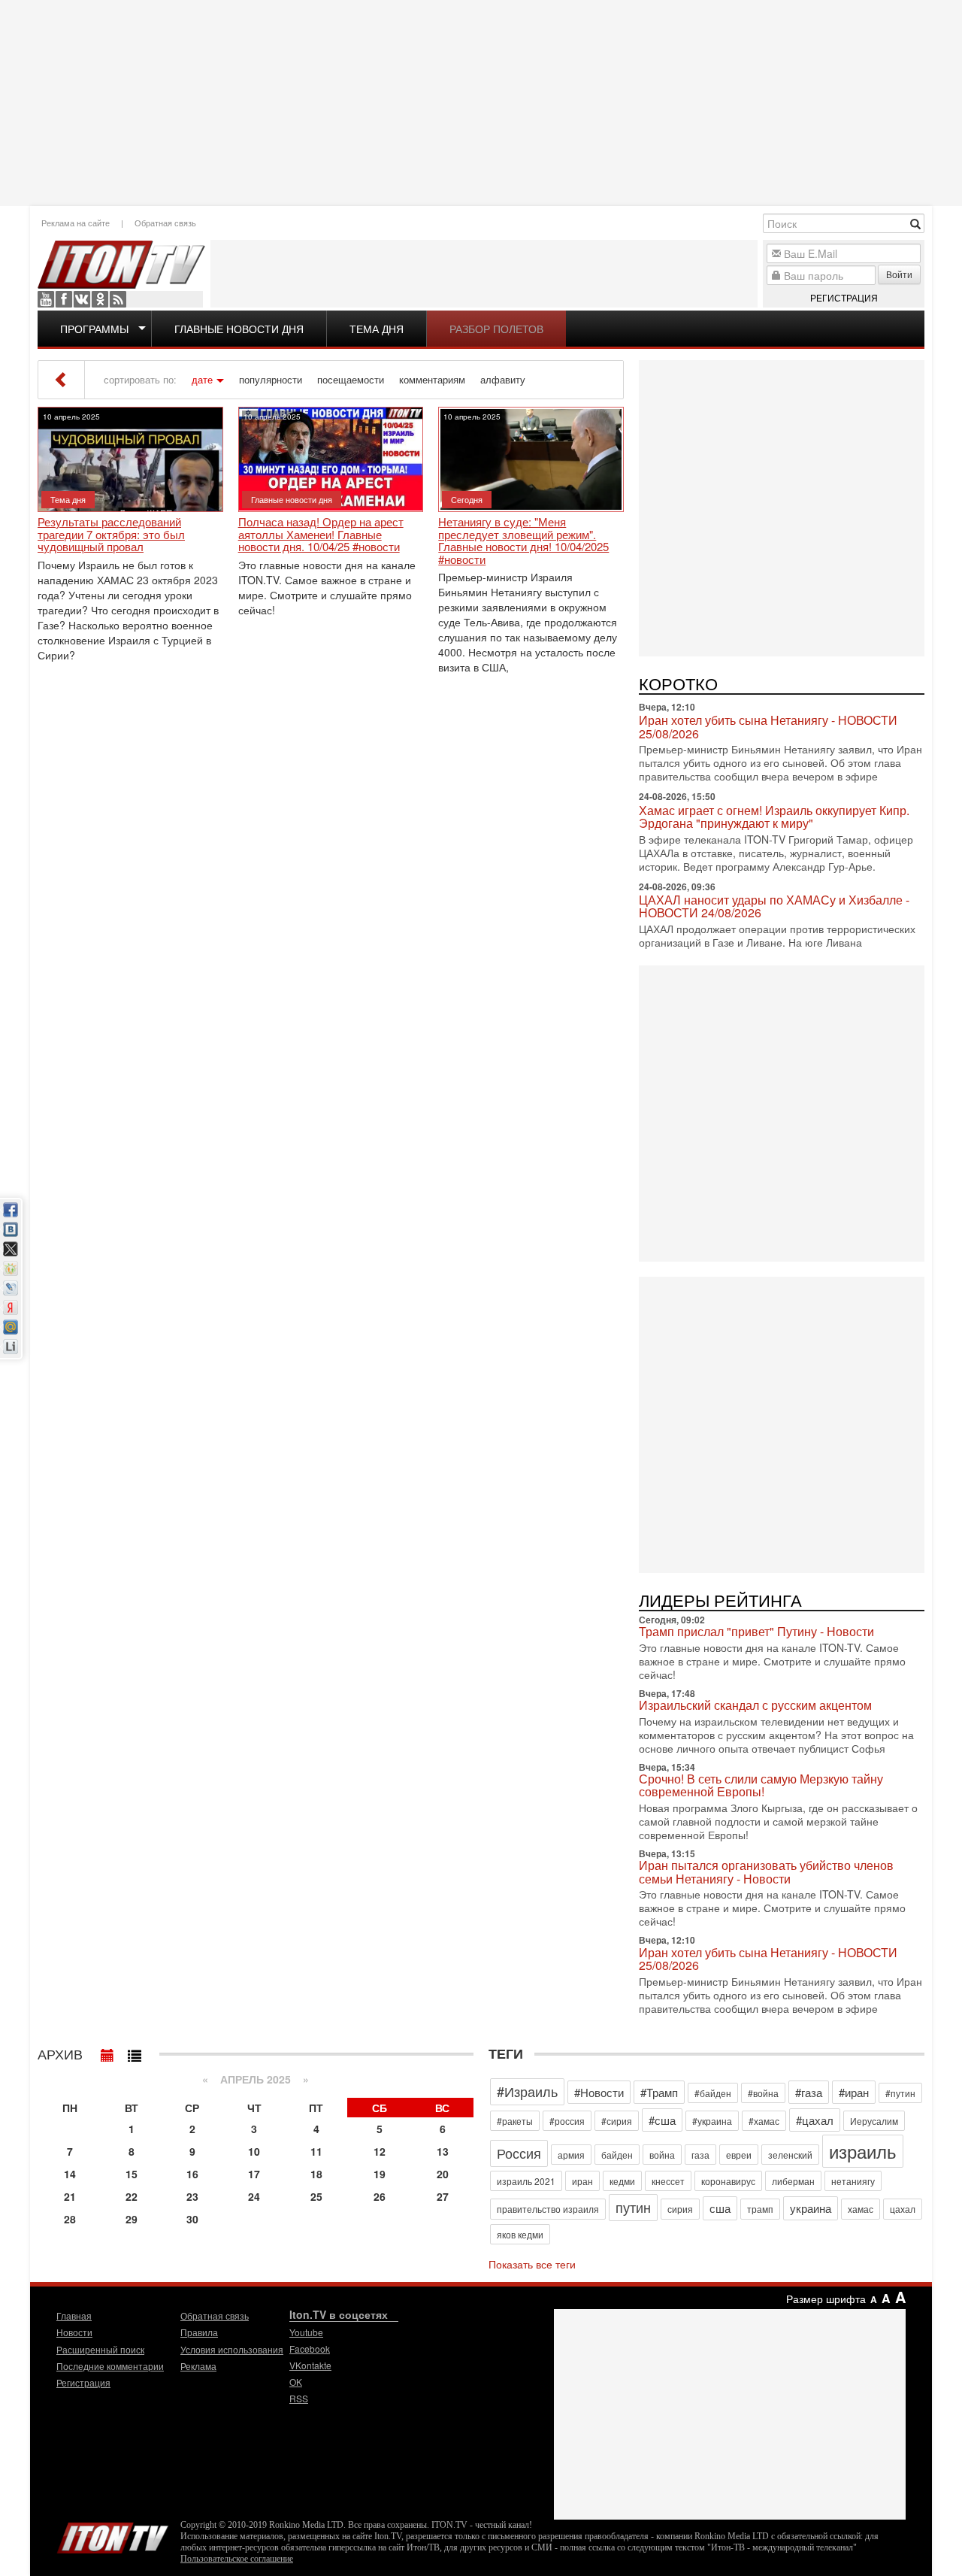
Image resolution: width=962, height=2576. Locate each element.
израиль (863, 2151)
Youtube (46, 299)
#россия (567, 2121)
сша (720, 2208)
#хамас (764, 2121)
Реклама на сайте (76, 223)
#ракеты (515, 2121)
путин (633, 2207)
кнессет (668, 2181)
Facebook (64, 299)
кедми (622, 2181)
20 (443, 2174)
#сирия (617, 2121)
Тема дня (377, 329)
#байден (713, 2093)
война (662, 2155)
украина (811, 2208)
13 (443, 2151)
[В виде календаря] (107, 2052)
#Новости (599, 2092)
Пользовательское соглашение (237, 2559)
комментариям (432, 380)
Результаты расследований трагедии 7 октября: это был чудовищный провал (111, 535)
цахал (903, 2209)
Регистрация (844, 297)
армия (571, 2155)
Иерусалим (874, 2121)
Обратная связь (165, 223)
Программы (94, 329)
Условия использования (232, 2349)
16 (192, 2174)
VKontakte (82, 299)
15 (132, 2174)
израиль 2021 (526, 2181)
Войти (899, 274)
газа (700, 2155)
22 (132, 2196)
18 (316, 2174)
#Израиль (527, 2091)
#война (763, 2093)
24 (254, 2196)
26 (380, 2196)
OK (100, 299)
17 (254, 2174)
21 (70, 2196)
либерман (793, 2181)
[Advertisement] (481, 102)
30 (192, 2219)
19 (380, 2174)
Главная (74, 2315)
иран (582, 2181)
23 (192, 2196)
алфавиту (503, 380)
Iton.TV (113, 2535)
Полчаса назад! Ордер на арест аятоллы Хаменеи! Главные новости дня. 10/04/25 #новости (321, 535)
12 (380, 2151)
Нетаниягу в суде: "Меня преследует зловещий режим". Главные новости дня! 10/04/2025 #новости (523, 541)
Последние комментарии (110, 2366)
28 (70, 2219)
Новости (74, 2332)
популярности (271, 380)
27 (443, 2196)
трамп (760, 2209)
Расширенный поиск (100, 2349)
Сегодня (467, 499)
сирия (680, 2209)
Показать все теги (532, 2264)
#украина (712, 2121)
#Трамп (659, 2092)
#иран (854, 2092)
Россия (519, 2153)
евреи (739, 2155)
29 (132, 2219)
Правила (199, 2332)
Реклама (198, 2366)
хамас (861, 2209)
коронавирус (728, 2181)
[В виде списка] (135, 2052)
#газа (809, 2092)
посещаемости (351, 380)
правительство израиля (548, 2209)
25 (316, 2196)
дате (202, 380)
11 (316, 2151)
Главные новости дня (239, 329)
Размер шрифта (826, 2299)
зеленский (790, 2155)
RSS (118, 299)
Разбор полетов (496, 329)
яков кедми (520, 2234)
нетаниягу (853, 2181)
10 (254, 2151)
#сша (662, 2120)
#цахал (815, 2120)
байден (617, 2155)
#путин (900, 2093)
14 (70, 2174)
